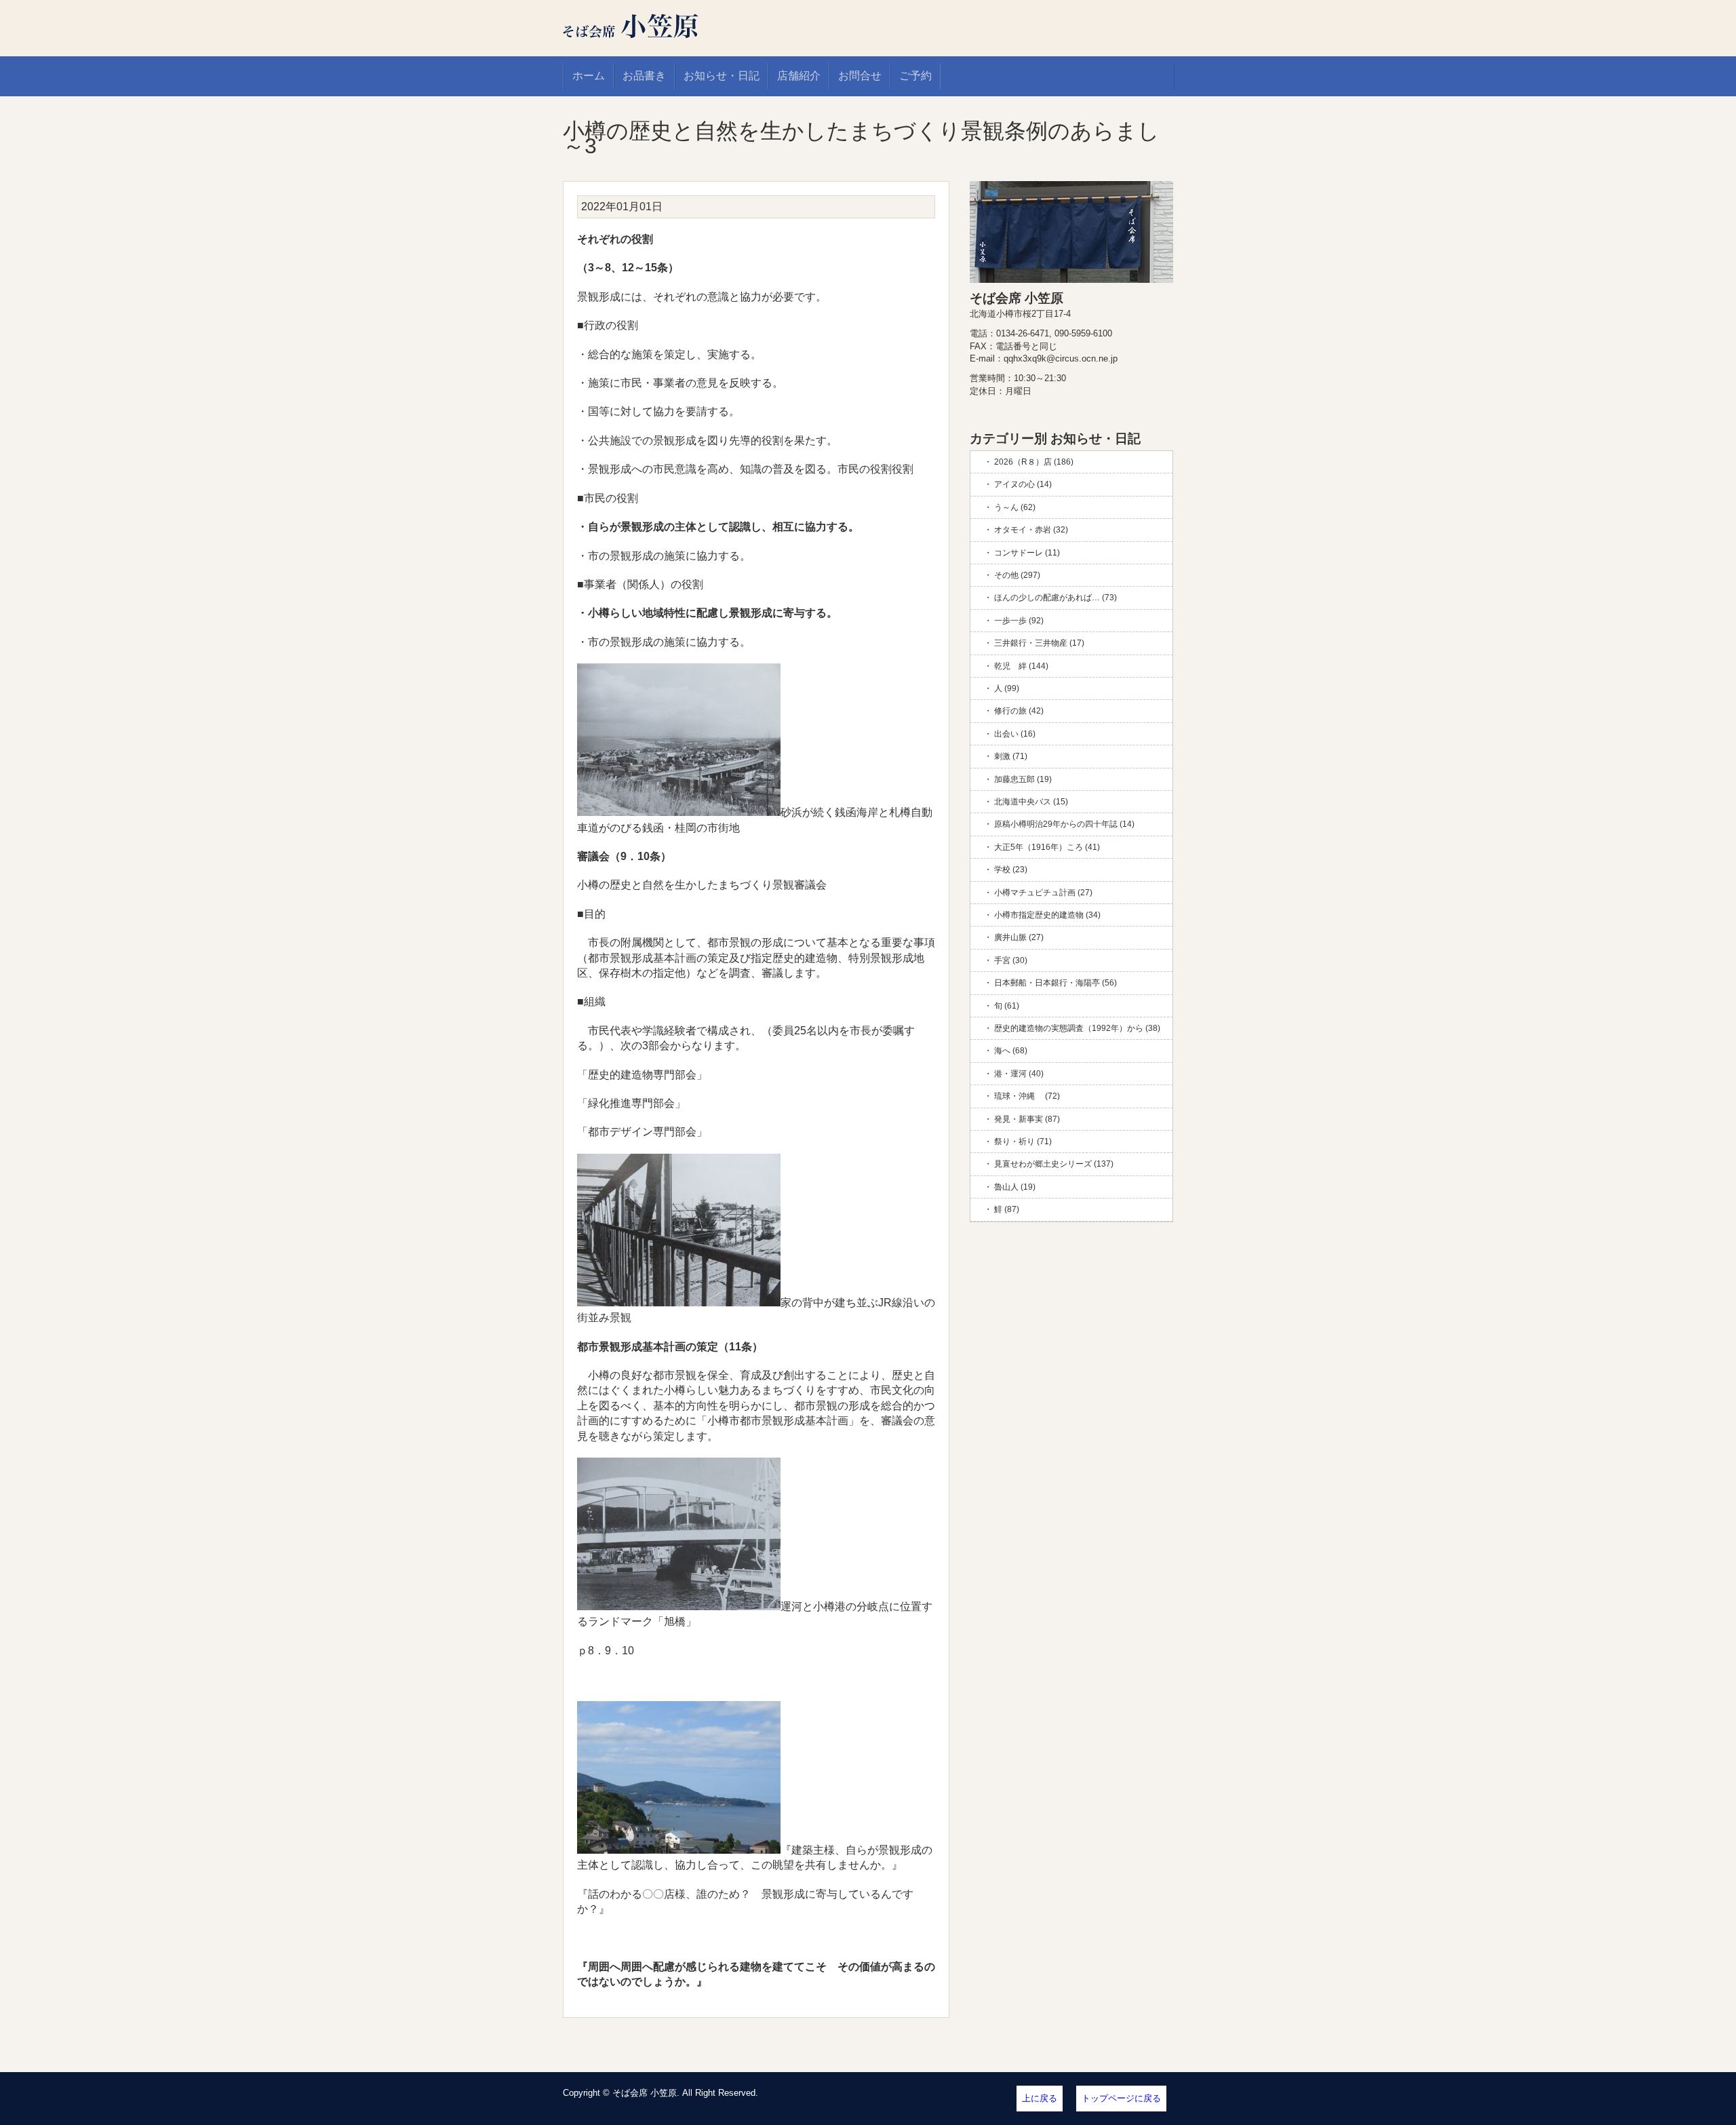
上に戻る (1040, 2098)
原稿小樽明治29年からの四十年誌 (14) (1064, 824)
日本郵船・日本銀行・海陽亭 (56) (1056, 983)
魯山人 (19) (1015, 1187)
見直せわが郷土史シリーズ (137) (1054, 1164)
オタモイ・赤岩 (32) (1031, 530)
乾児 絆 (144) (1021, 666)
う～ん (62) (1015, 507)
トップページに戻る (1121, 2098)
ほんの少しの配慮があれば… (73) (1056, 598)
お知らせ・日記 (722, 76)
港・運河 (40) (1019, 1074)
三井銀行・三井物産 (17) (1039, 643)
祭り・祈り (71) (1023, 1142)
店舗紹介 (799, 76)
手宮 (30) (1011, 960)
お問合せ (860, 76)
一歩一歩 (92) (1019, 621)
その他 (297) (1017, 575)
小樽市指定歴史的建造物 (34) (1047, 915)
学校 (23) (1011, 870)
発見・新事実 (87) (1027, 1119)
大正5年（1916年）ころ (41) (1047, 847)
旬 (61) (1007, 1006)
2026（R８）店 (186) (1034, 462)
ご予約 (915, 76)
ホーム (589, 76)
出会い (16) (1015, 734)
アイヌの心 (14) (1023, 484)
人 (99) (1007, 688)
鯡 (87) (1007, 1209)
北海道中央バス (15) (1031, 802)
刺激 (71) (1011, 756)
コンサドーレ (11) (1027, 553)
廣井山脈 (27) (1019, 937)
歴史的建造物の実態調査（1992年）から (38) (1077, 1028)
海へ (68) (1011, 1051)
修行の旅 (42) (1019, 711)
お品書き (644, 76)
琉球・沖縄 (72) (1027, 1096)
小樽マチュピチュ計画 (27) (1043, 893)
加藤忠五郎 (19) (1023, 779)
